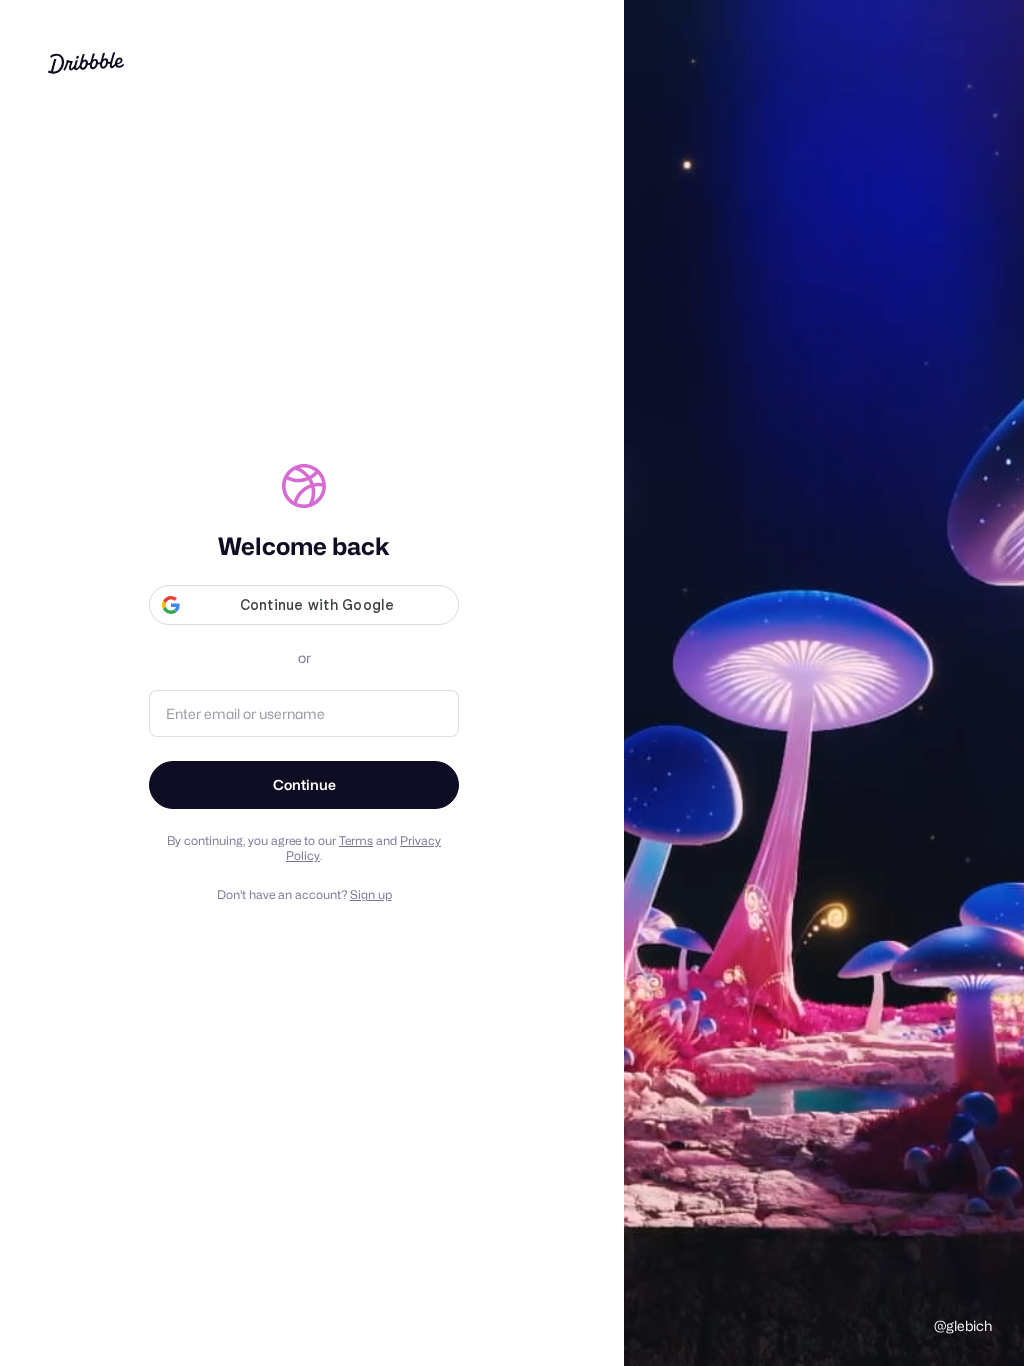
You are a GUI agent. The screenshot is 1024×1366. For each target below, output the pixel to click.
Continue (304, 784)
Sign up (371, 894)
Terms (356, 840)
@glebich (963, 1325)
